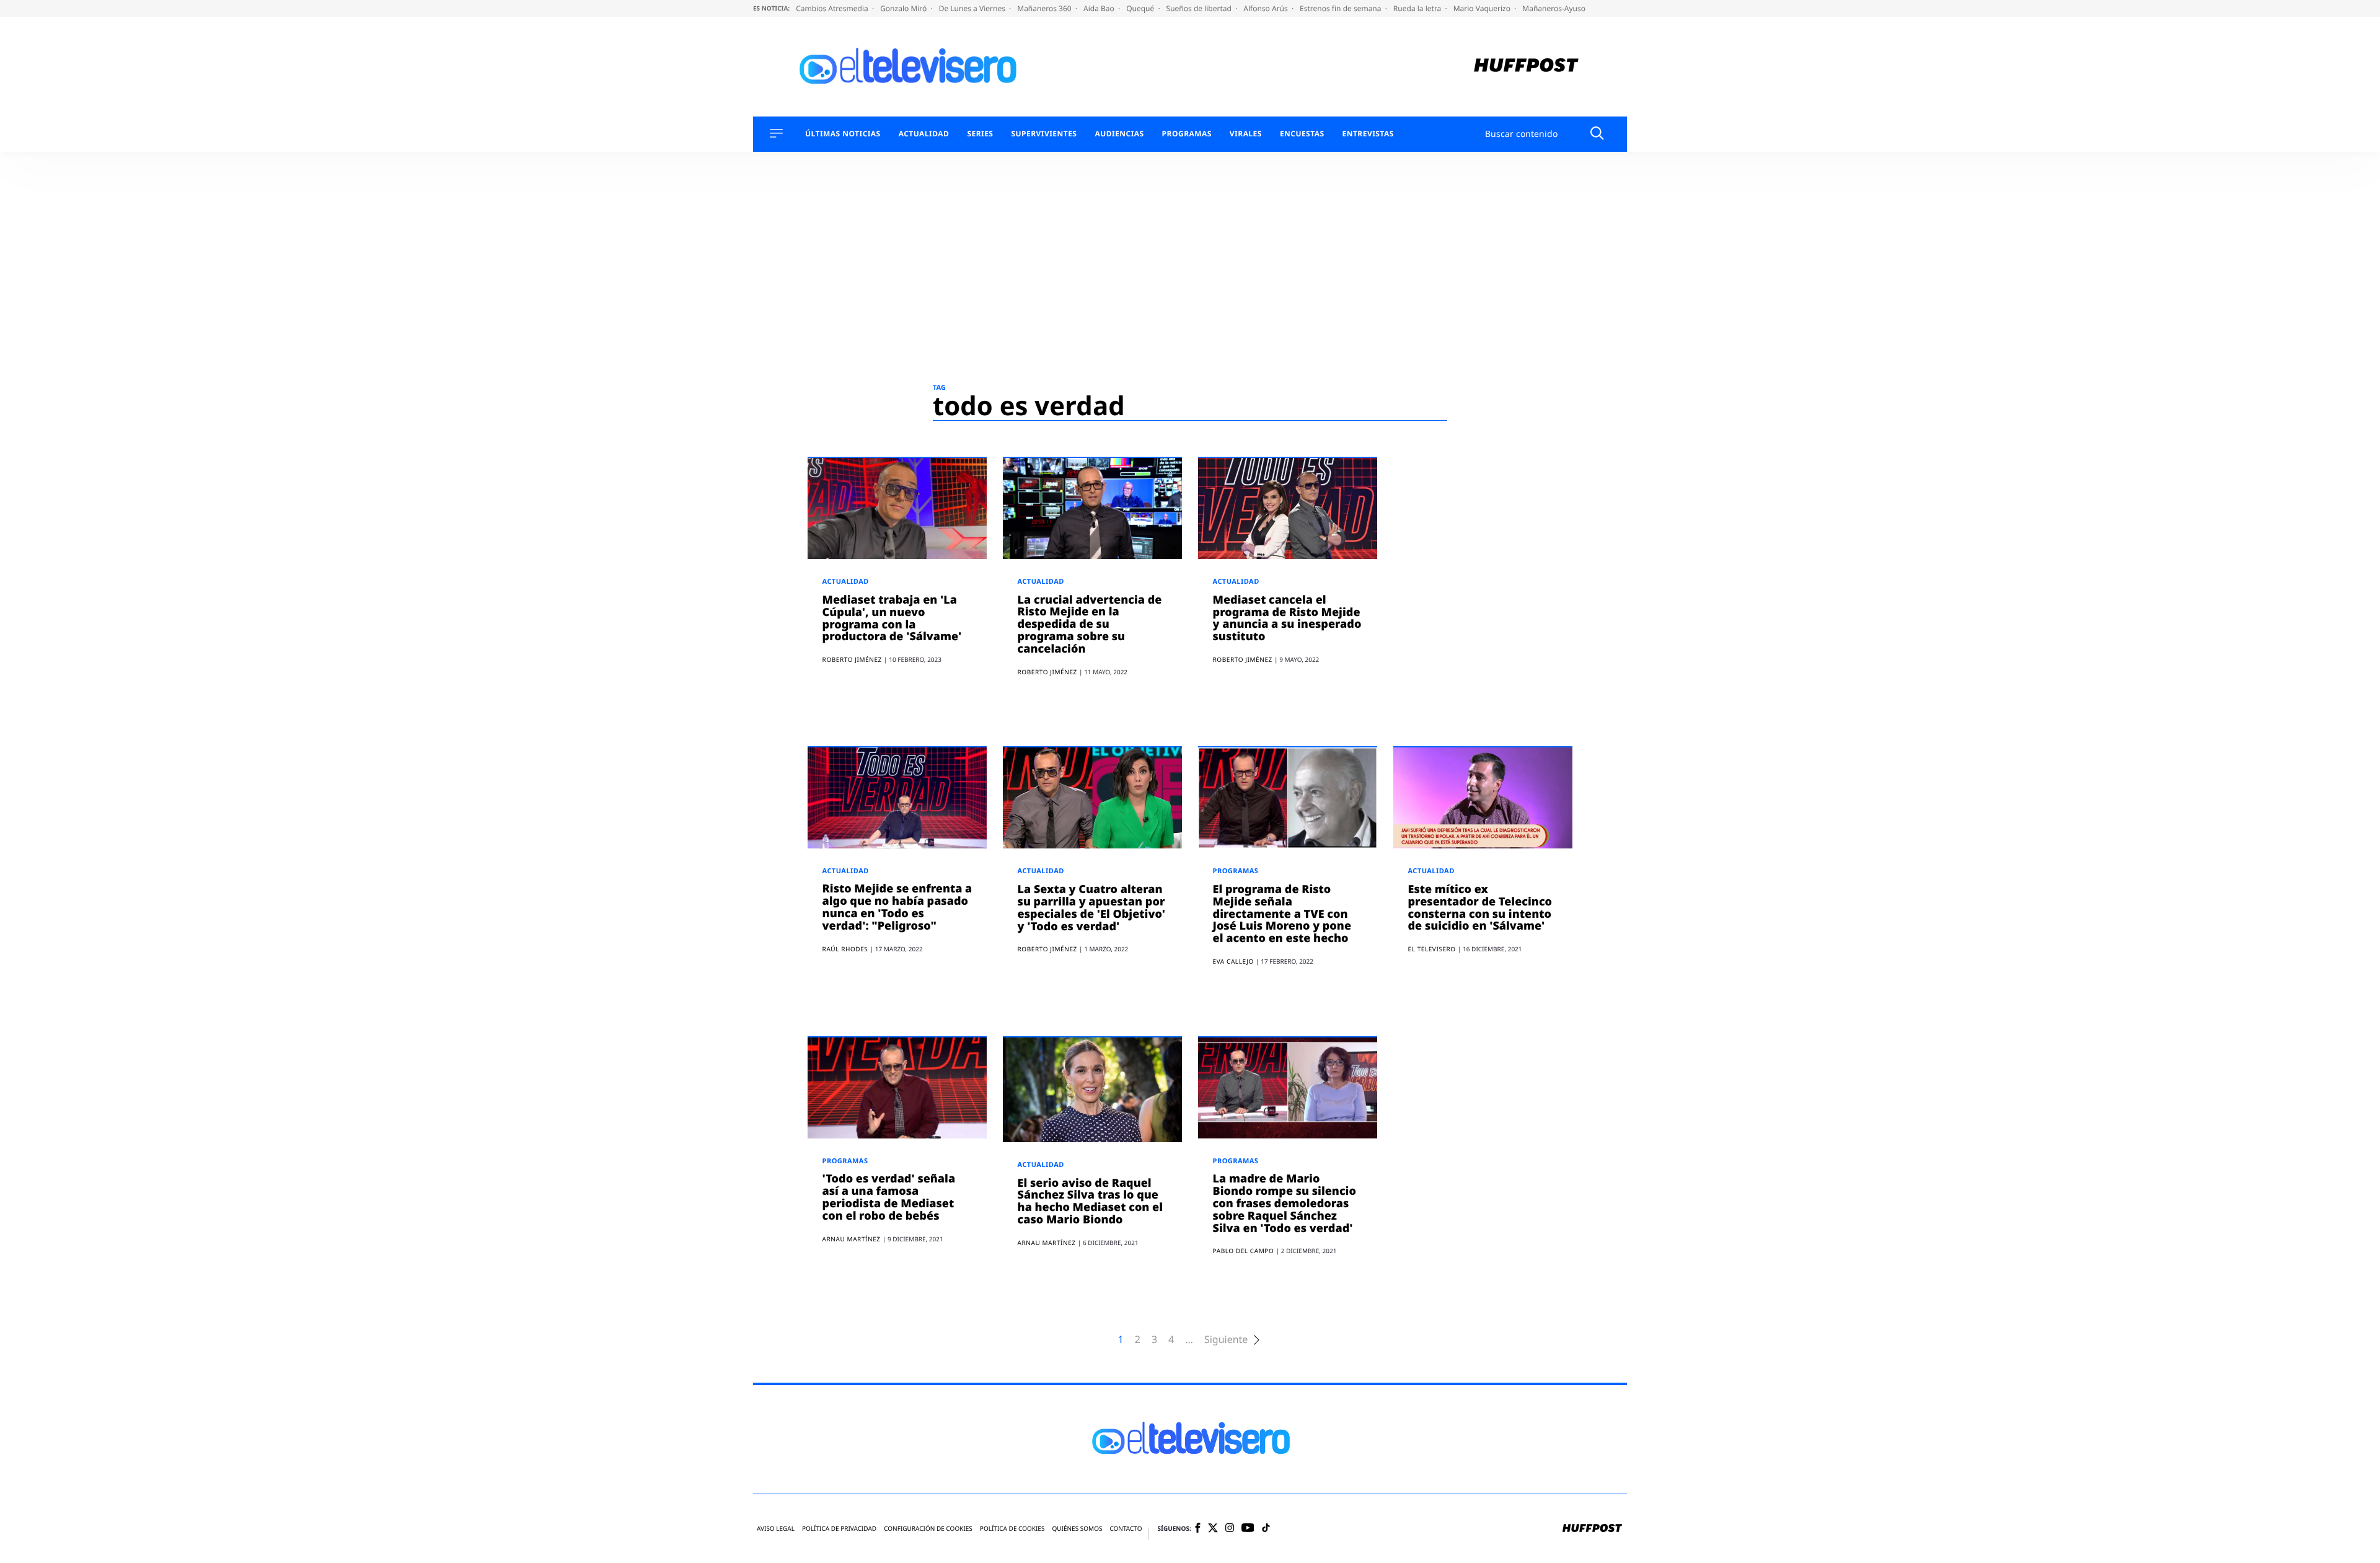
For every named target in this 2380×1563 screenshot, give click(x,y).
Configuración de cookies (928, 1529)
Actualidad (924, 134)
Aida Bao (1100, 8)
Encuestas (1302, 134)
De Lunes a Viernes (973, 8)
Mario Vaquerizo (1483, 8)
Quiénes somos (1077, 1529)
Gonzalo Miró (904, 8)
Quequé (1141, 8)
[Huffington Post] (1526, 67)
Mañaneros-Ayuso (1554, 8)
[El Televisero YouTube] (1248, 1529)
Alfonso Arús (1267, 8)
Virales (1246, 134)
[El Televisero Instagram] (1230, 1529)
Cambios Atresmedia (833, 8)
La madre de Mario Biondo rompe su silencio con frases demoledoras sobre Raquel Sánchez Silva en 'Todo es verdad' (1285, 1203)
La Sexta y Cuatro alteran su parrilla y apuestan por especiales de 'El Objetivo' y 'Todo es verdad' (1091, 908)
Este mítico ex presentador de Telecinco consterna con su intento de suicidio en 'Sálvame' (1480, 908)
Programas (1187, 134)
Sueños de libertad (1200, 8)
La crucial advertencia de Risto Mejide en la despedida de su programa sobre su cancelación (1090, 624)
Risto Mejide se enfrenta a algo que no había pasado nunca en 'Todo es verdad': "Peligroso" (897, 907)
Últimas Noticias (843, 134)
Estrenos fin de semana (1342, 8)
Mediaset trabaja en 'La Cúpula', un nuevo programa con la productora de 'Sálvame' (892, 618)
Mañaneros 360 (1045, 8)
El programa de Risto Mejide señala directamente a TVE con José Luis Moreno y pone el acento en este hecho (1282, 914)
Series (980, 134)
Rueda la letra (1418, 8)
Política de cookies (1012, 1529)
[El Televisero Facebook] (1198, 1529)
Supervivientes (1044, 134)
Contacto (1126, 1529)
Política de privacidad (839, 1529)
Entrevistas (1368, 134)
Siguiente (1226, 1340)
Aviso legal (776, 1529)
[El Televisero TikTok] (1266, 1529)
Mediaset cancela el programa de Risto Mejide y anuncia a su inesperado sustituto (1287, 618)
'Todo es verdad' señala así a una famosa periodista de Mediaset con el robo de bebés (889, 1197)
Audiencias (1119, 134)
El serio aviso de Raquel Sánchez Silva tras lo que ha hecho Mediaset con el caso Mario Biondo (1090, 1201)
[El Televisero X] (1213, 1529)
